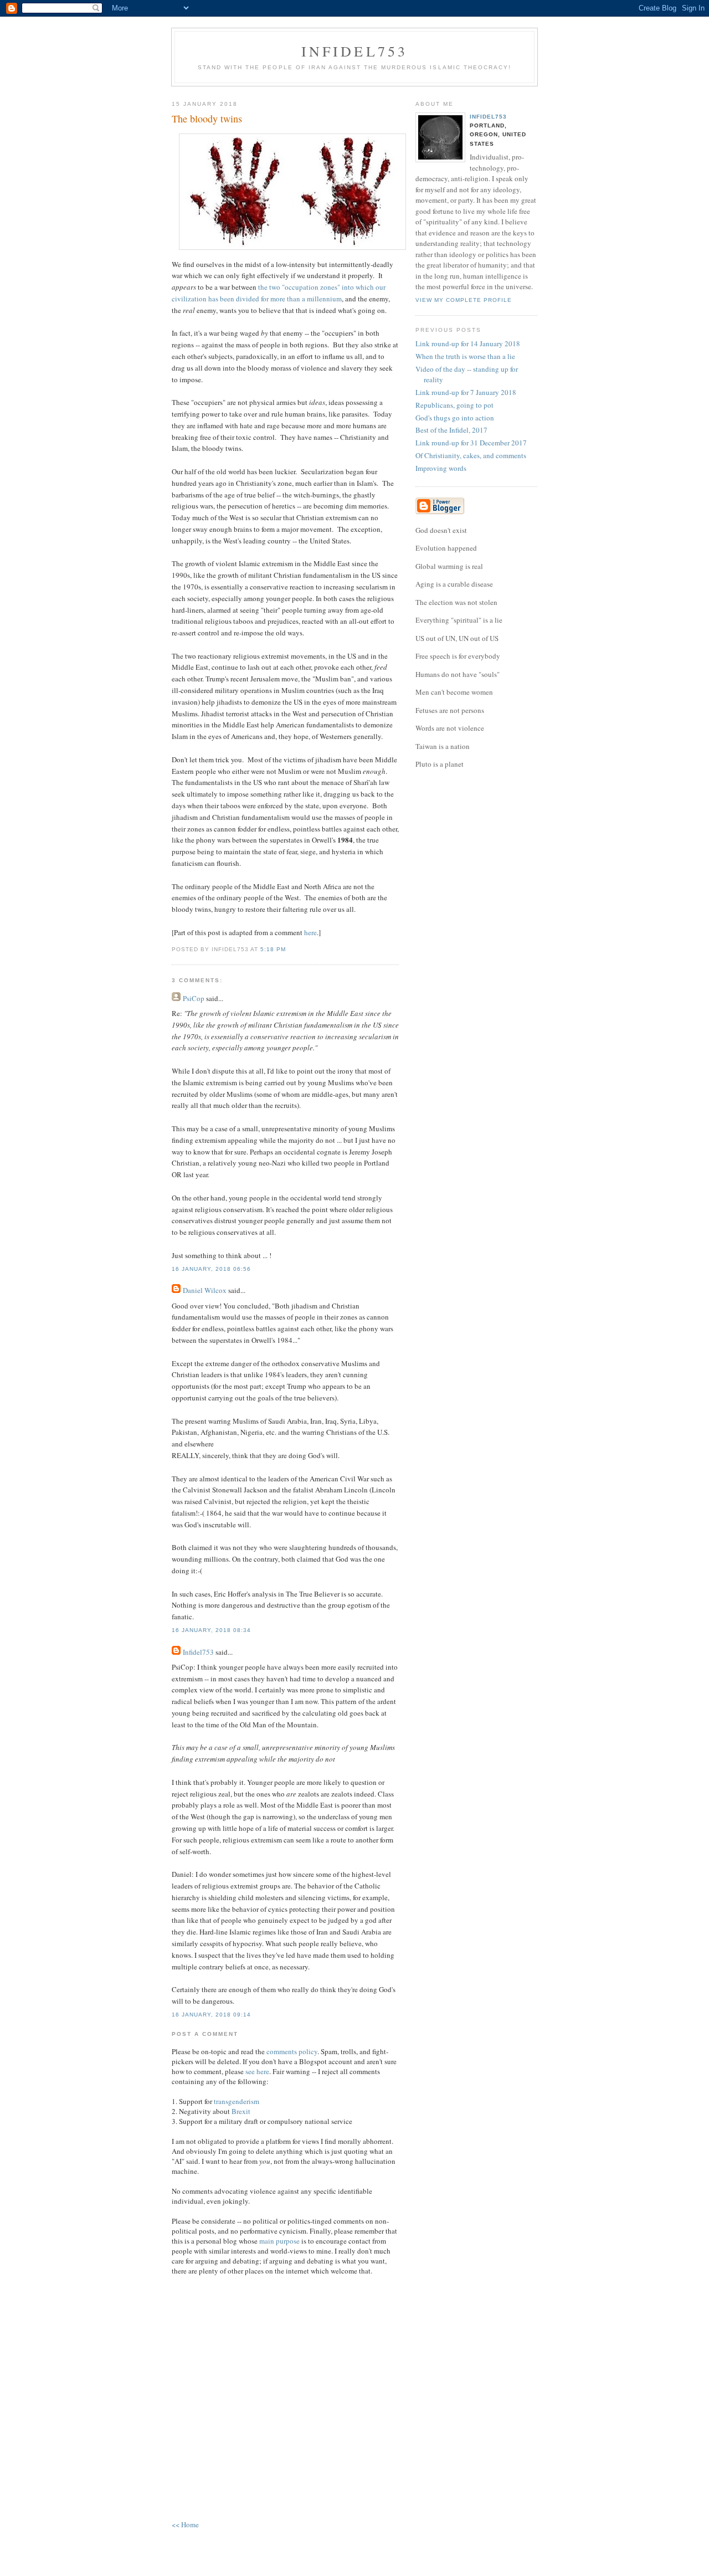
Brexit (241, 2111)
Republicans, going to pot (454, 405)
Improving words (441, 468)
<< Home (185, 2524)
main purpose (279, 2241)
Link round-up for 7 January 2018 (466, 392)
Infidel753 (355, 51)
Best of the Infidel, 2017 (451, 430)
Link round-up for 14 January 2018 (468, 343)
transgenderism (237, 2101)
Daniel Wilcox (205, 1290)
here (310, 932)
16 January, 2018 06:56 (211, 1269)
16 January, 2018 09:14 (211, 2015)
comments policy (292, 2051)
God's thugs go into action (455, 418)
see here (257, 2071)
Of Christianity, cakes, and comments (471, 455)
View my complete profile (464, 300)
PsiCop (194, 998)
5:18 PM (273, 949)
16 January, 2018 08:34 (211, 1630)
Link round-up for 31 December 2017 (471, 443)
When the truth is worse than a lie (465, 356)
